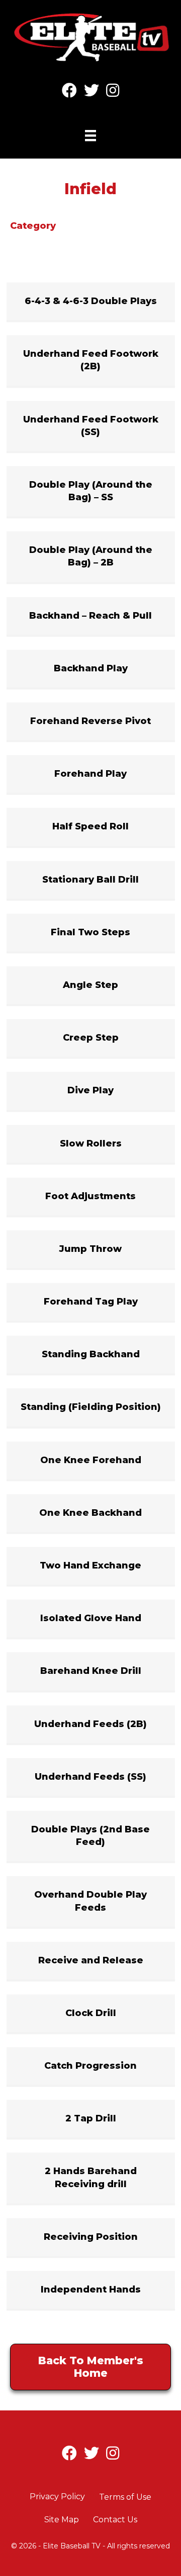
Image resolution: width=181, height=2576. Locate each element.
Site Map (62, 2520)
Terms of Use (125, 2497)
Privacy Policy (57, 2496)
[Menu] (90, 135)
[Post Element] (91, 301)
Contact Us (115, 2520)
